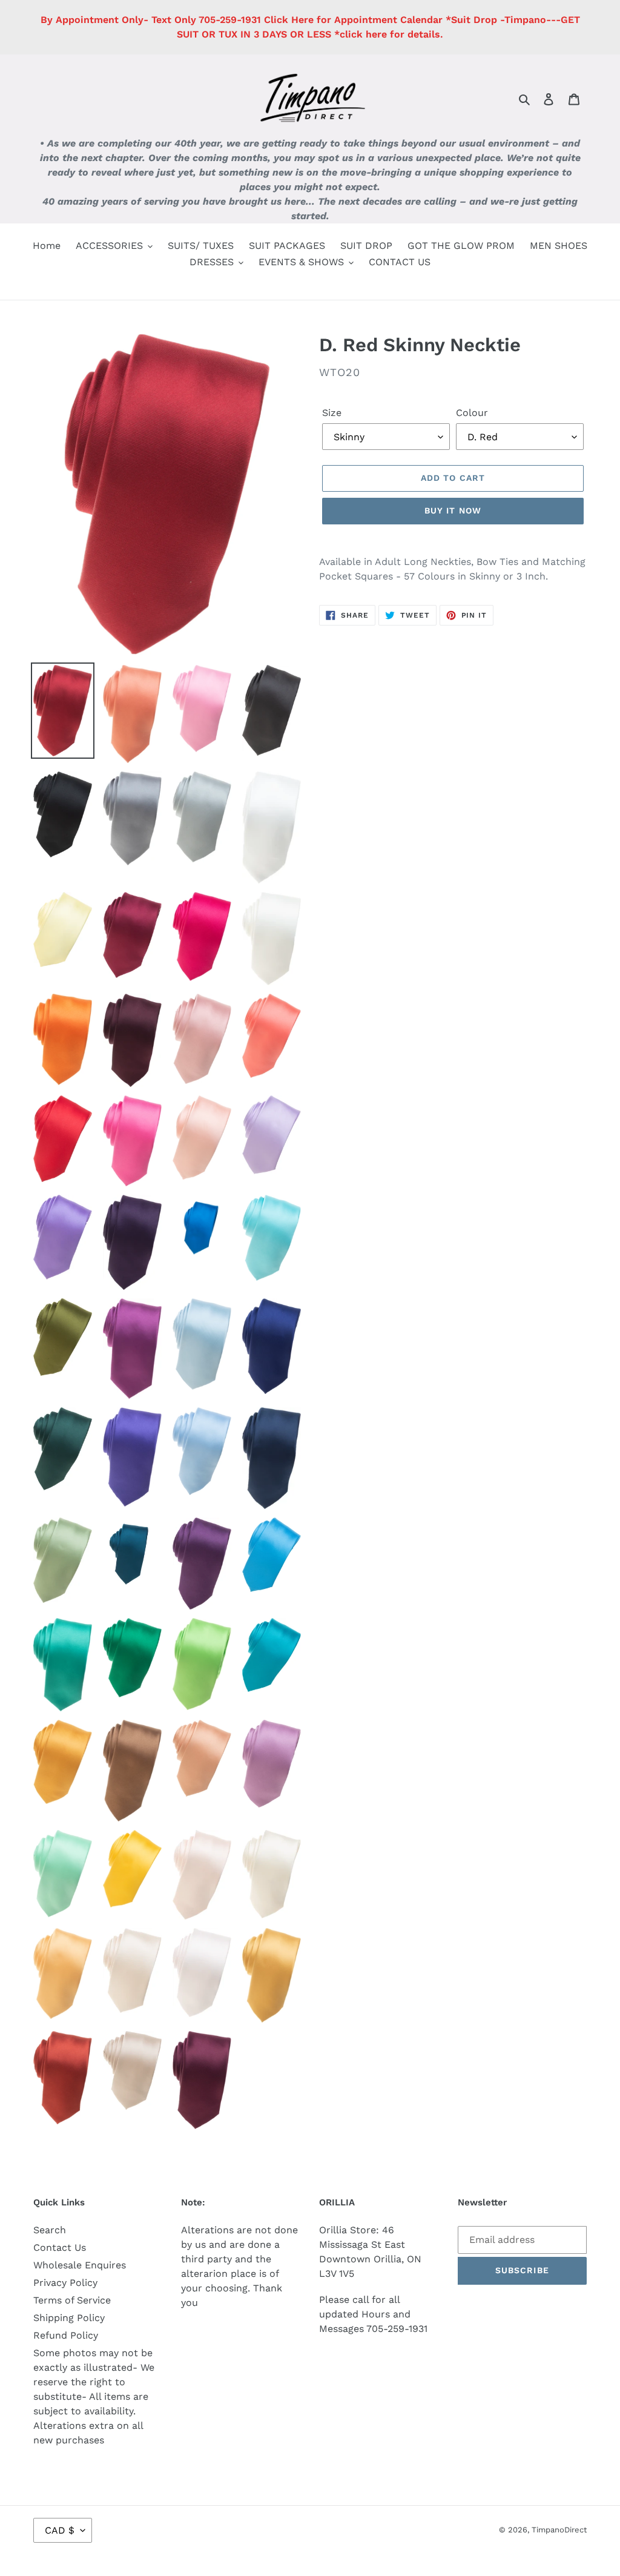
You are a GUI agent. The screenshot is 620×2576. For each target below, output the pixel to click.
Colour (472, 413)
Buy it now (453, 510)
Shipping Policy (69, 2318)
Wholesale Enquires (80, 2265)
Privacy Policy (65, 2283)
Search (50, 2230)
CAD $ (60, 2530)
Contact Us (60, 2247)
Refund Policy (66, 2335)
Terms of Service (72, 2300)
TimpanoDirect (559, 2530)
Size (332, 413)
